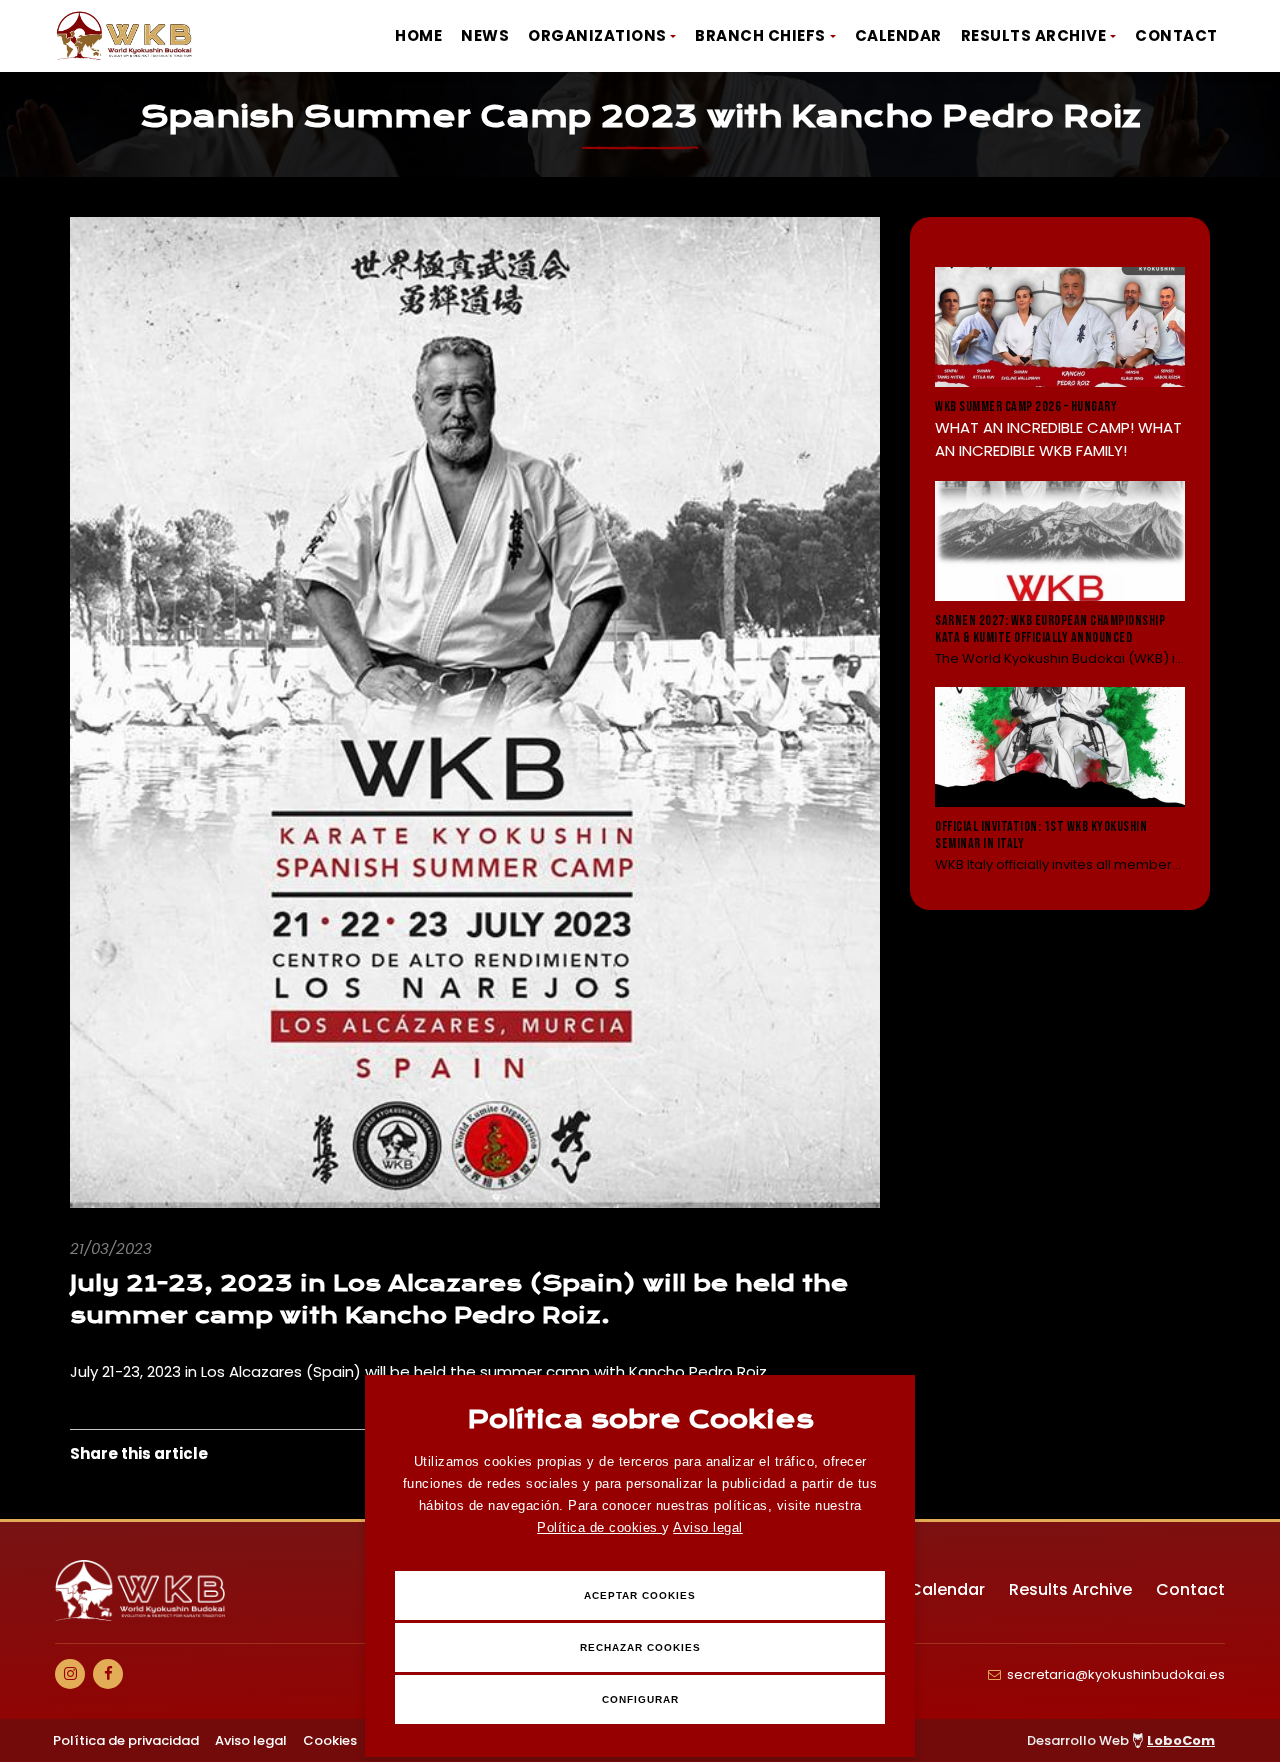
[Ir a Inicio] (125, 36)
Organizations (597, 35)
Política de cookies (599, 1527)
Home (418, 35)
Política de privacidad (126, 1740)
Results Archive (1034, 35)
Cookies (330, 1740)
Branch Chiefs (760, 35)
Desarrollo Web (1121, 1740)
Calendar (898, 35)
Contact (1176, 35)
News (485, 35)
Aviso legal (708, 1527)
